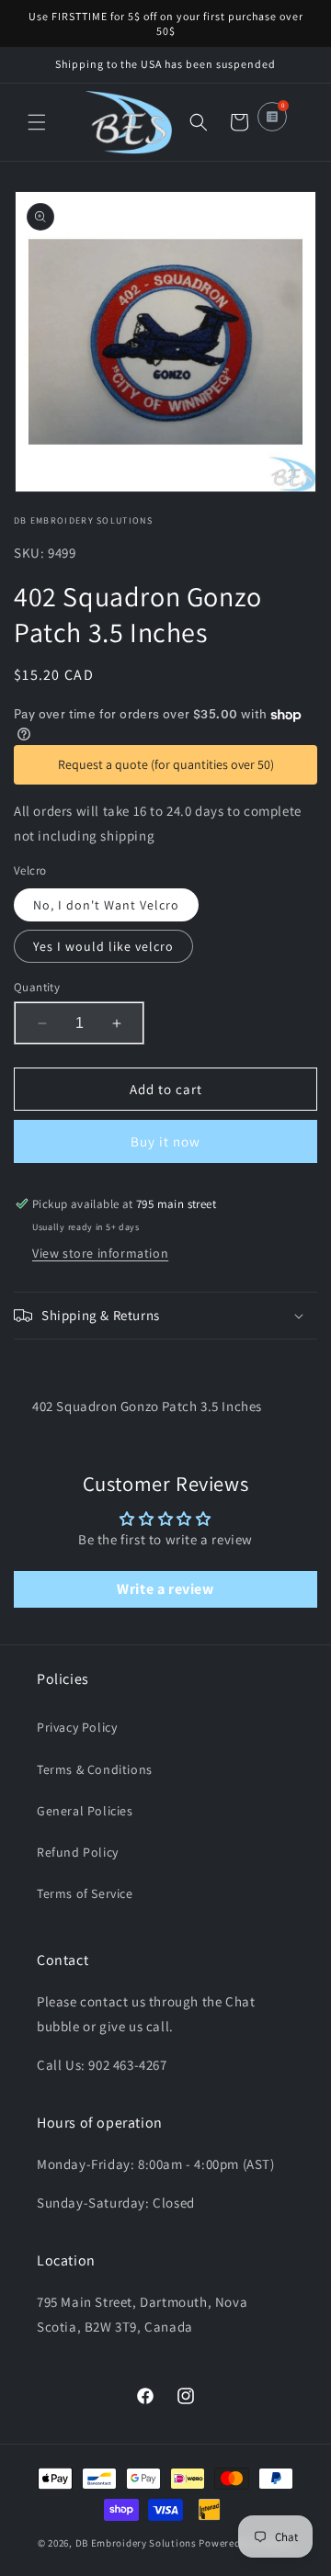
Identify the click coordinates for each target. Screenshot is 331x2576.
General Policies (85, 1811)
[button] (37, 122)
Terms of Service (85, 1893)
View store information (100, 1253)
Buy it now (165, 1141)
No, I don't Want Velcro (106, 905)
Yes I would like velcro (103, 946)
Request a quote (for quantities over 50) (166, 764)
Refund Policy (78, 1852)
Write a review (165, 1589)
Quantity (37, 987)
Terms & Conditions (95, 1769)
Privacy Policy (77, 1727)
